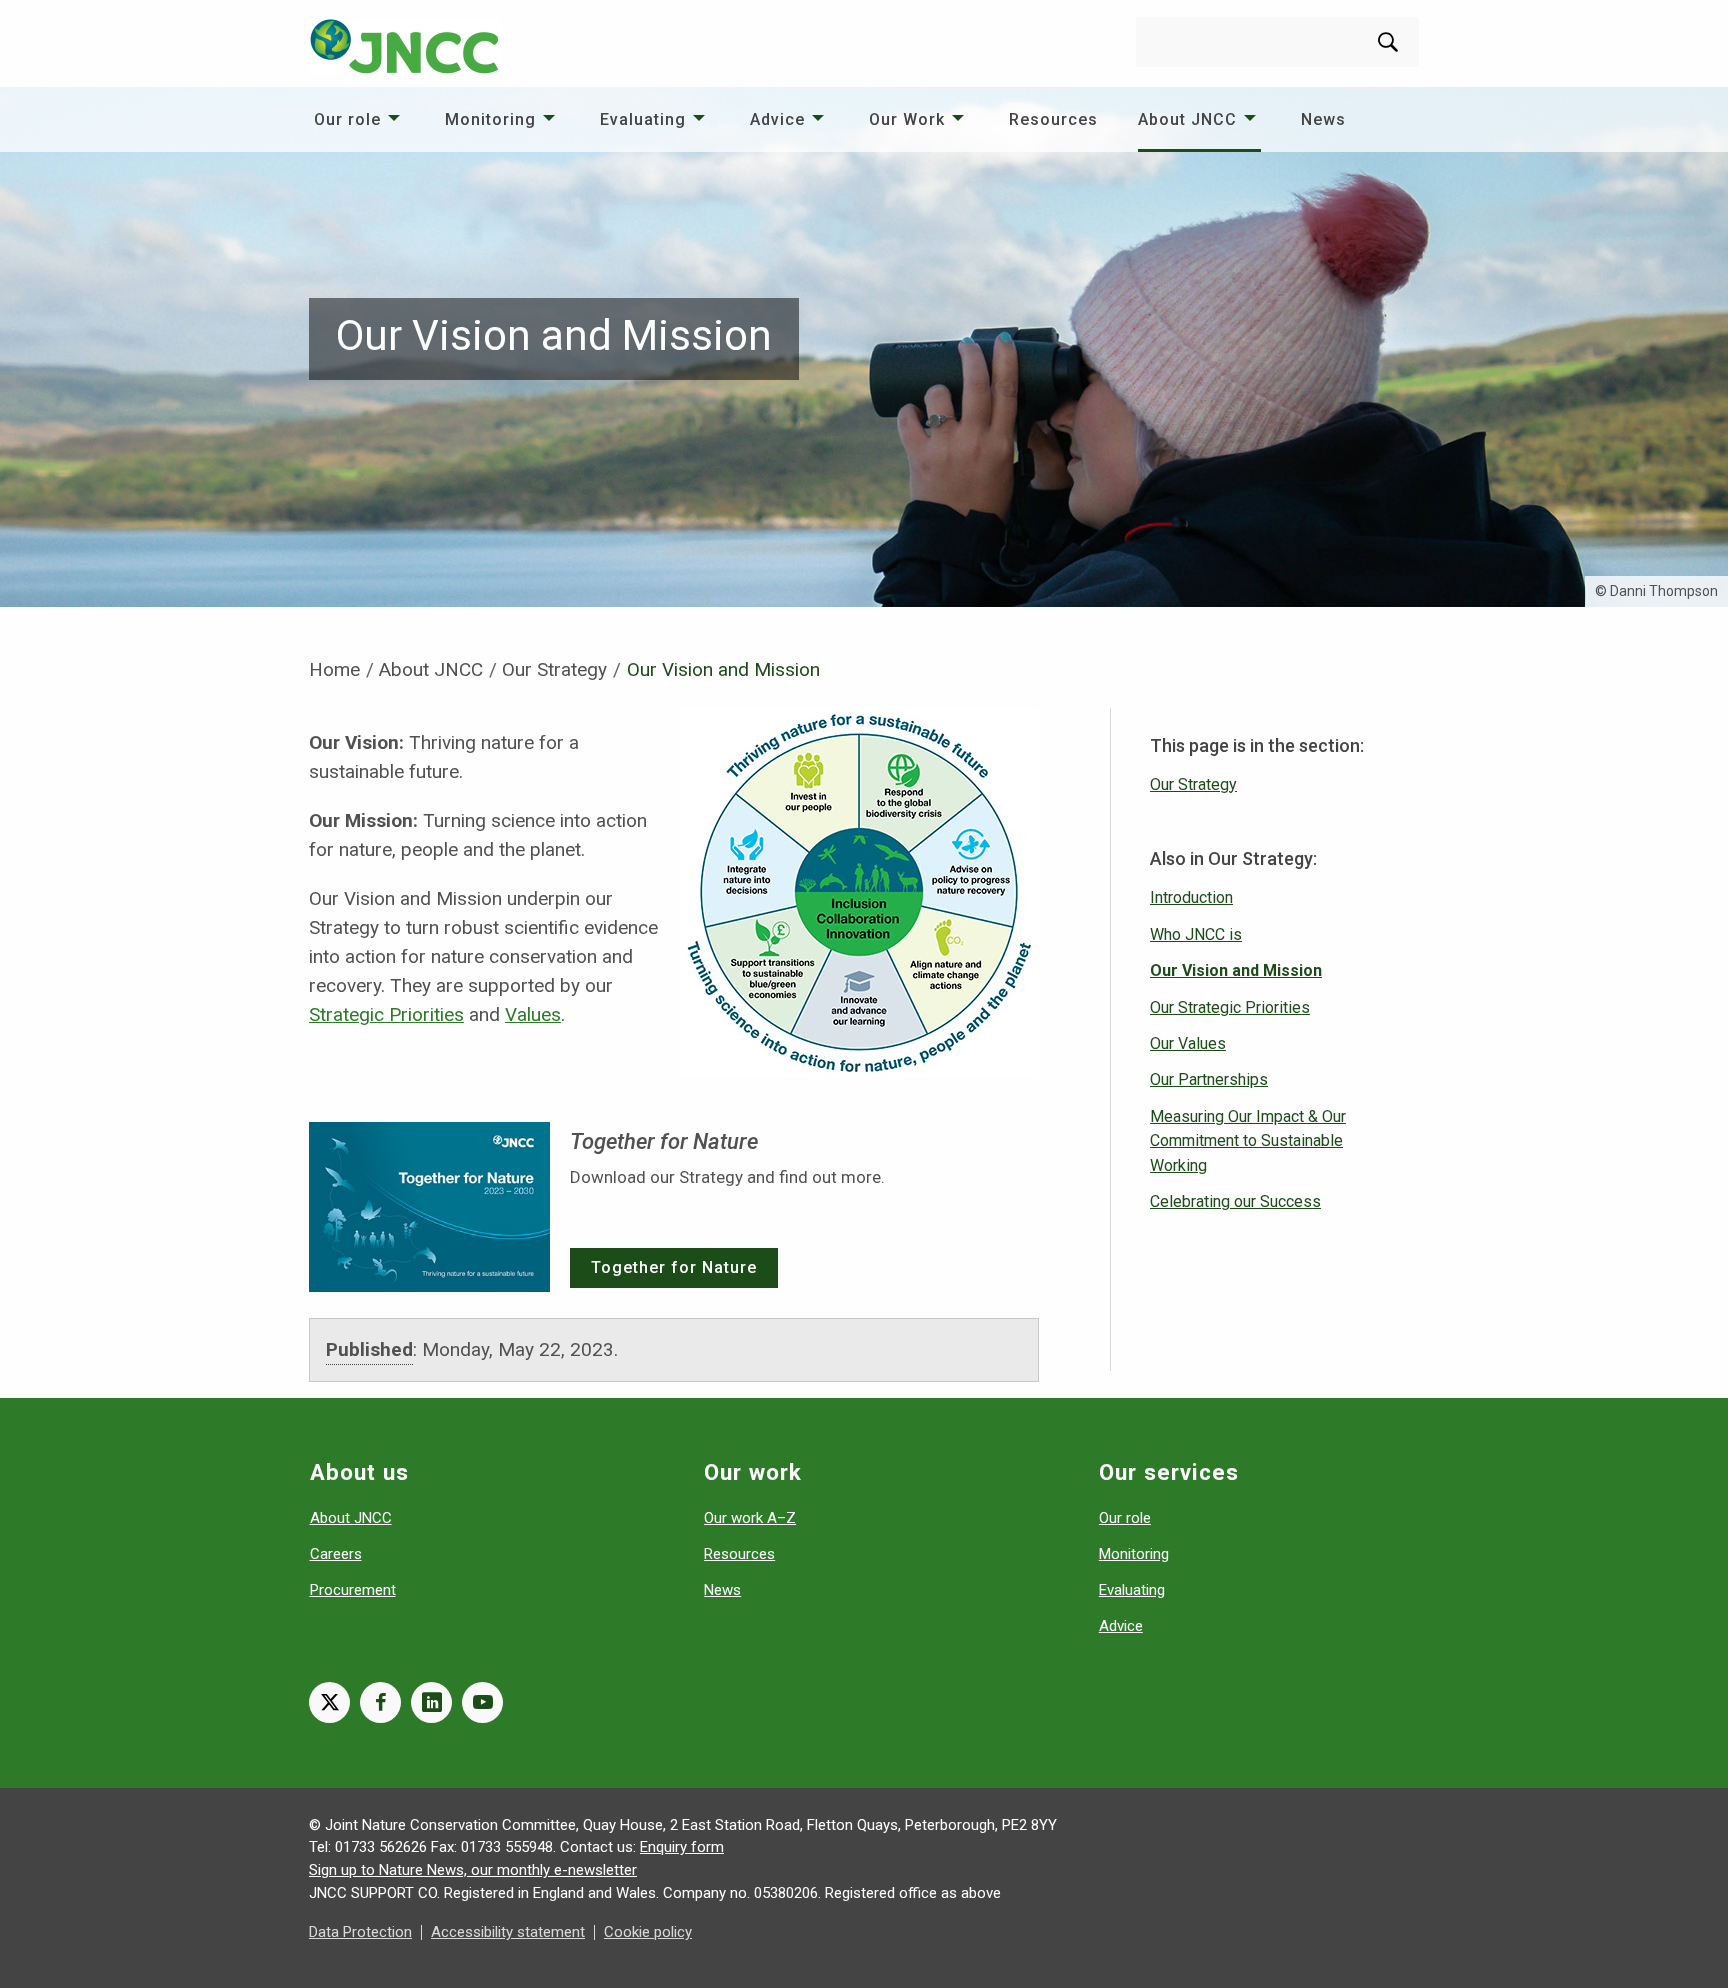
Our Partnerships (1209, 1079)
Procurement (353, 1590)
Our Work (907, 119)
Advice (777, 119)
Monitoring (490, 119)
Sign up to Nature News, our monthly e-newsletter (473, 1870)
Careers (336, 1554)
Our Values (1188, 1043)
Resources (1053, 119)
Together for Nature (674, 1267)
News (1323, 119)
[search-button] (1388, 42)
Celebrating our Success (1235, 1201)
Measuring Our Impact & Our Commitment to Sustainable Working (1248, 1141)
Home (334, 669)
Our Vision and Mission (1236, 970)
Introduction (1191, 897)
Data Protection (360, 1932)
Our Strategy (554, 669)
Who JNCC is (1196, 934)
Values (533, 1014)
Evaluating (643, 119)
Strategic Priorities (386, 1014)
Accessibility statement (508, 1932)
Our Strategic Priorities (1230, 1007)
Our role (347, 119)
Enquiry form (682, 1847)
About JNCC (1187, 119)
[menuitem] (359, 119)
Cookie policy (648, 1932)
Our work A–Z (750, 1518)
